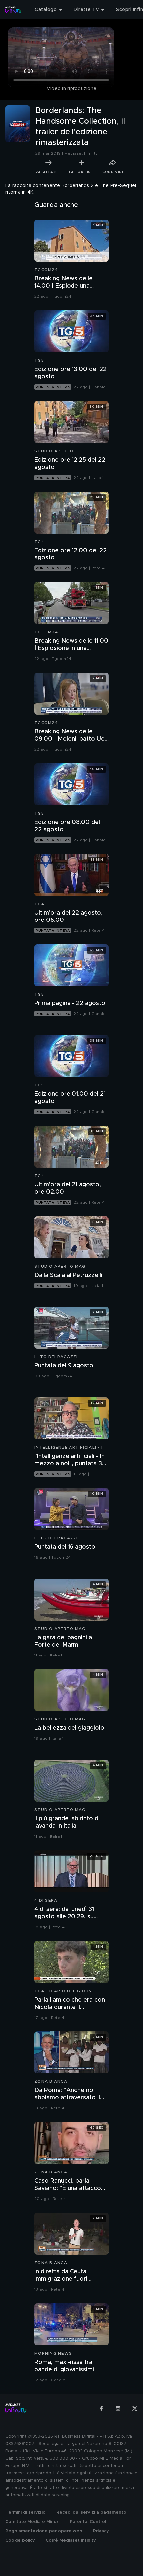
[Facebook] (101, 2408)
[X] (135, 2408)
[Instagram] (118, 2408)
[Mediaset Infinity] (13, 10)
